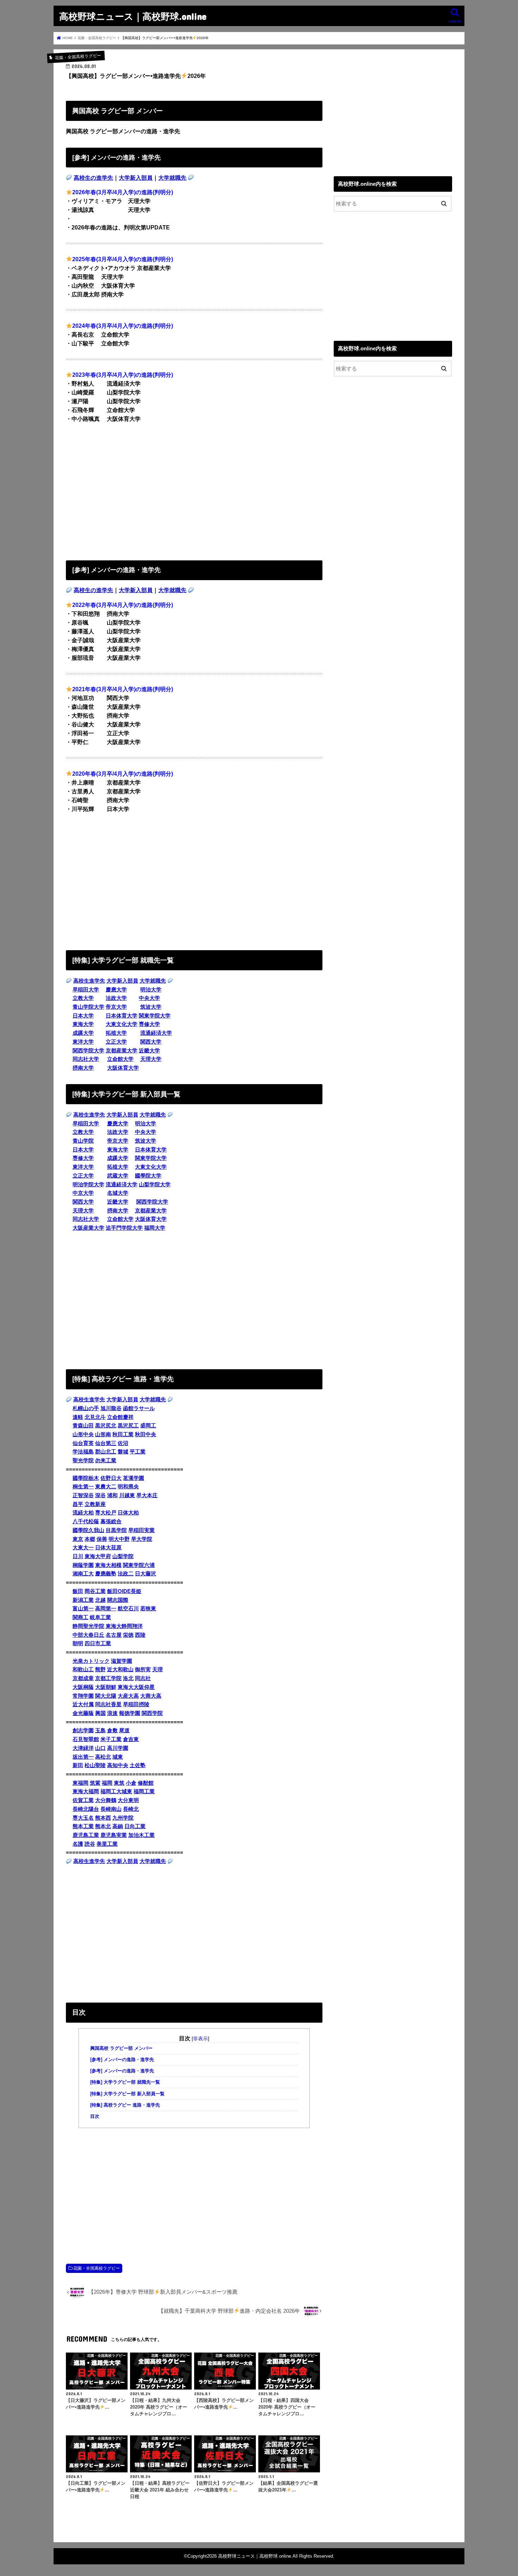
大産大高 (128, 1696)
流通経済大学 (156, 1033)
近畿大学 (149, 1051)
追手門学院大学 (124, 1228)
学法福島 (83, 1452)
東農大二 (106, 1487)
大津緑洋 (83, 1748)
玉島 (100, 1730)
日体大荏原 (108, 1548)
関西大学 (151, 1042)
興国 (100, 1713)
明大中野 (119, 1539)
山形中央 (83, 1434)
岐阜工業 (100, 1617)
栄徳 (128, 1635)
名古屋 (114, 1635)
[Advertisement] (194, 490)
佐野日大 (111, 1478)
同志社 (143, 1678)
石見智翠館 (86, 1739)
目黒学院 (116, 1530)
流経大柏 (83, 1513)
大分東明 (128, 1800)
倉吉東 (131, 1739)
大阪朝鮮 (106, 1687)
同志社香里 (108, 1704)
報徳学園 (130, 1713)
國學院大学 (148, 1176)
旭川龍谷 (111, 1408)
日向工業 (135, 1826)
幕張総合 (111, 1521)
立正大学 (116, 1042)
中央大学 (149, 998)
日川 (78, 1556)
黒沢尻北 (106, 1426)
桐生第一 (83, 1487)
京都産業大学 (122, 1051)
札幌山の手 (86, 1408)
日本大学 (83, 1016)
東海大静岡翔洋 (124, 1626)
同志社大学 (86, 1059)
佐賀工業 (83, 1800)
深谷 (100, 1495)
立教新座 (95, 1504)
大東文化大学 (122, 1024)
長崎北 (131, 1809)
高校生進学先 (89, 981)
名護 (78, 1844)
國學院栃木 (86, 1478)
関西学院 (152, 1713)
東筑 (119, 1783)
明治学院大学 (88, 1185)
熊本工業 (83, 1826)
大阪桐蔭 (83, 1687)
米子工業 (111, 1739)
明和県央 (128, 1487)
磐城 (123, 1452)
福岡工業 (144, 1791)
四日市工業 (98, 1643)
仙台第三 (106, 1443)
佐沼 (123, 1443)
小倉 (131, 1783)
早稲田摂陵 (136, 1704)
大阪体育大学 (123, 1068)
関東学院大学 (155, 1016)
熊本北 (103, 1826)
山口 (100, 1748)
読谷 (90, 1844)
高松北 (103, 1757)
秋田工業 (123, 1434)
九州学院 (123, 1818)
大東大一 (83, 1548)
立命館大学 (120, 1059)
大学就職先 (172, 178)
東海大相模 (108, 1565)
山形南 (103, 1434)
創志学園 (83, 1730)
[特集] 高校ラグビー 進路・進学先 (125, 2105)
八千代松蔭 (86, 1521)
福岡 (107, 1783)
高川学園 (118, 1748)
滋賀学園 (122, 1661)
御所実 (143, 1670)
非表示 (201, 2039)
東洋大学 (83, 1042)
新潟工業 (83, 1600)
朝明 (78, 1643)
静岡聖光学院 (88, 1626)
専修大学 (149, 1024)
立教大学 (83, 998)
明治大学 (151, 990)
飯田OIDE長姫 (124, 1591)
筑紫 (95, 1783)
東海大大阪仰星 (136, 1687)
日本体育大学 (122, 1016)
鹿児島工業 (86, 1835)
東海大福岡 (86, 1791)
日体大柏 (128, 1513)
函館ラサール (139, 1408)
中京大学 (83, 1193)
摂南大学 (83, 1068)
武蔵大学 (118, 1176)
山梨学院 (123, 1556)
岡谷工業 (95, 1591)
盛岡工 (148, 1426)
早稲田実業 (141, 1530)
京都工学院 (108, 1678)
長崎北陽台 (86, 1809)
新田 (78, 1765)
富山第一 (83, 1609)
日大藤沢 (146, 1574)
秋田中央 (146, 1434)
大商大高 (151, 1696)
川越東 (127, 1495)
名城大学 (118, 1193)
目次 (95, 2116)
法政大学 (116, 998)
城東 (118, 1757)
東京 (78, 1539)
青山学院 (83, 1141)
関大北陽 (106, 1696)
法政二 (126, 1574)
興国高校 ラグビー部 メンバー (121, 2048)
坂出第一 (83, 1757)
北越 (100, 1600)
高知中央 (118, 1765)
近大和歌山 (120, 1670)
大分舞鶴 (106, 1800)
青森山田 (83, 1426)
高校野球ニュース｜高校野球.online (133, 16)
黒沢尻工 (128, 1426)
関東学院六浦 (139, 1565)
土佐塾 (138, 1765)
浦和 (112, 1495)
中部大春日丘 (88, 1635)
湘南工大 (83, 1574)
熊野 (100, 1670)
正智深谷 (83, 1495)
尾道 (124, 1730)
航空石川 (128, 1609)
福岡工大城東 (116, 1791)
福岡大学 (155, 1228)
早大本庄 (147, 1495)
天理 (158, 1670)
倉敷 (112, 1730)
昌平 (78, 1504)
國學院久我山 (88, 1530)
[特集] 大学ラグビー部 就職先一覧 (125, 2082)
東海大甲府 (98, 1556)
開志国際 (118, 1600)
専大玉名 (83, 1818)
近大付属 (83, 1704)
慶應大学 (116, 990)
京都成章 (83, 1678)
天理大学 (151, 1059)
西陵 (140, 1635)
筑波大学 (151, 1007)
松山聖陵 (95, 1765)
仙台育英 (83, 1443)
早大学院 (142, 1539)
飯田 (78, 1591)
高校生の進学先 (93, 178)
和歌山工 (83, 1670)
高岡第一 (106, 1609)
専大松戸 (106, 1513)
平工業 (138, 1452)
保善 (102, 1539)
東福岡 (81, 1783)
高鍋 (118, 1826)
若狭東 (148, 1609)
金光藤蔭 (83, 1713)
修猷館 (146, 1783)
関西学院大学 (88, 1051)
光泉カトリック (91, 1661)
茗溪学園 (134, 1478)
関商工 (81, 1617)
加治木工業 (141, 1835)
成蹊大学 (83, 1033)
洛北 (128, 1678)
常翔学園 (83, 1696)
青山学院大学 (88, 1007)
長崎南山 (111, 1809)
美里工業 (107, 1844)
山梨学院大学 (155, 1185)
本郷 (90, 1539)
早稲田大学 (86, 990)
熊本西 (103, 1818)
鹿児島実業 (114, 1835)
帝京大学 (116, 1007)
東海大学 (83, 1024)
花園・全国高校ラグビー (97, 2268)
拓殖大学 (116, 1033)
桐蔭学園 (83, 1565)
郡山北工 (106, 1452)
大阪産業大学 (88, 1228)
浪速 (112, 1713)
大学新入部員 (136, 178)
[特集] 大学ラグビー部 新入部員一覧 (127, 2094)
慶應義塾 (106, 1574)
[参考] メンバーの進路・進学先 (122, 2060)
